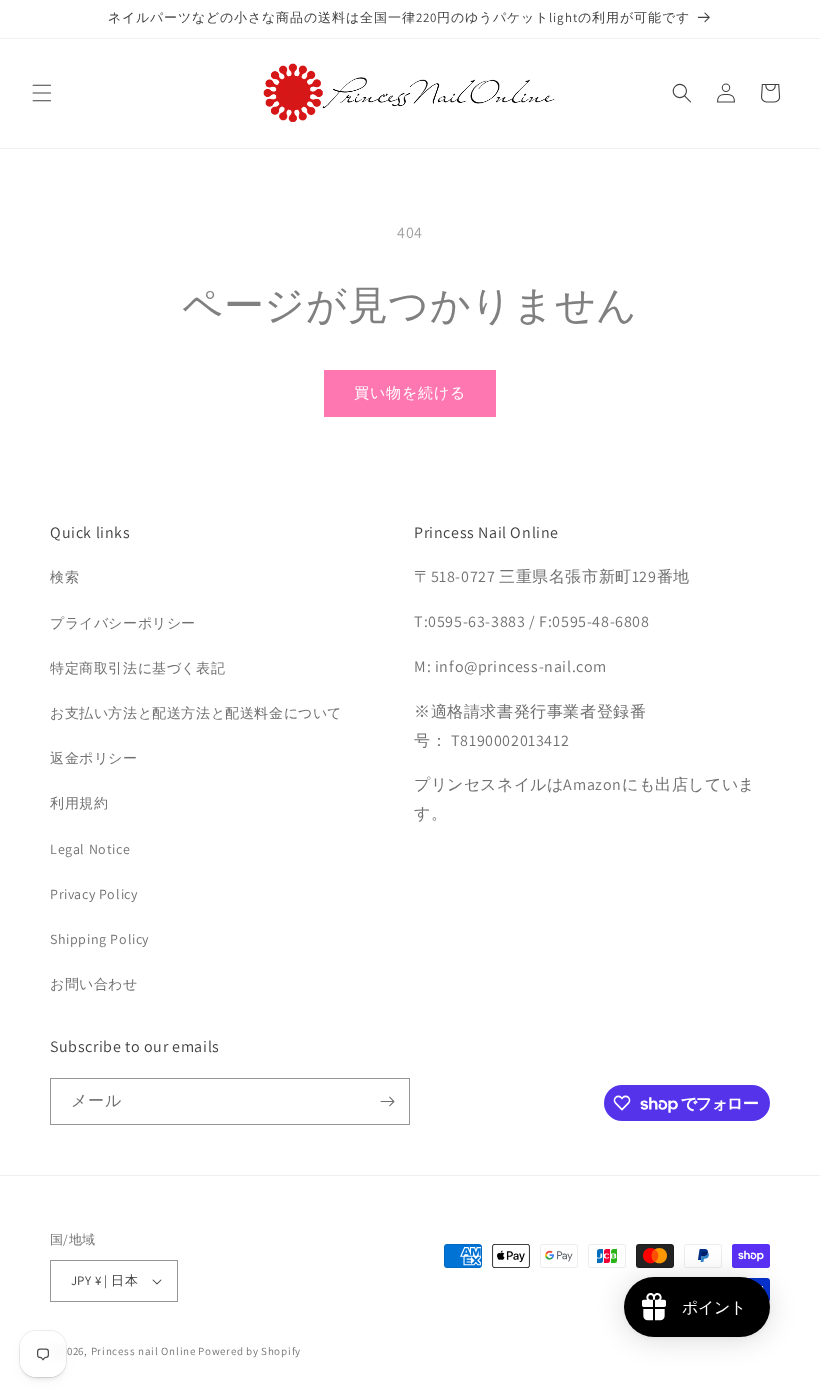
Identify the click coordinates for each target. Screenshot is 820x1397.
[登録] (387, 1101)
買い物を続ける (410, 392)
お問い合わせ (94, 984)
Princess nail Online (143, 1351)
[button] (42, 93)
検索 (64, 577)
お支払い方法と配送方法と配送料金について (196, 713)
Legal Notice (90, 849)
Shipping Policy (99, 939)
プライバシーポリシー (123, 623)
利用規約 (79, 803)
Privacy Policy (93, 894)
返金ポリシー (94, 758)
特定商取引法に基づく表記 (137, 668)
